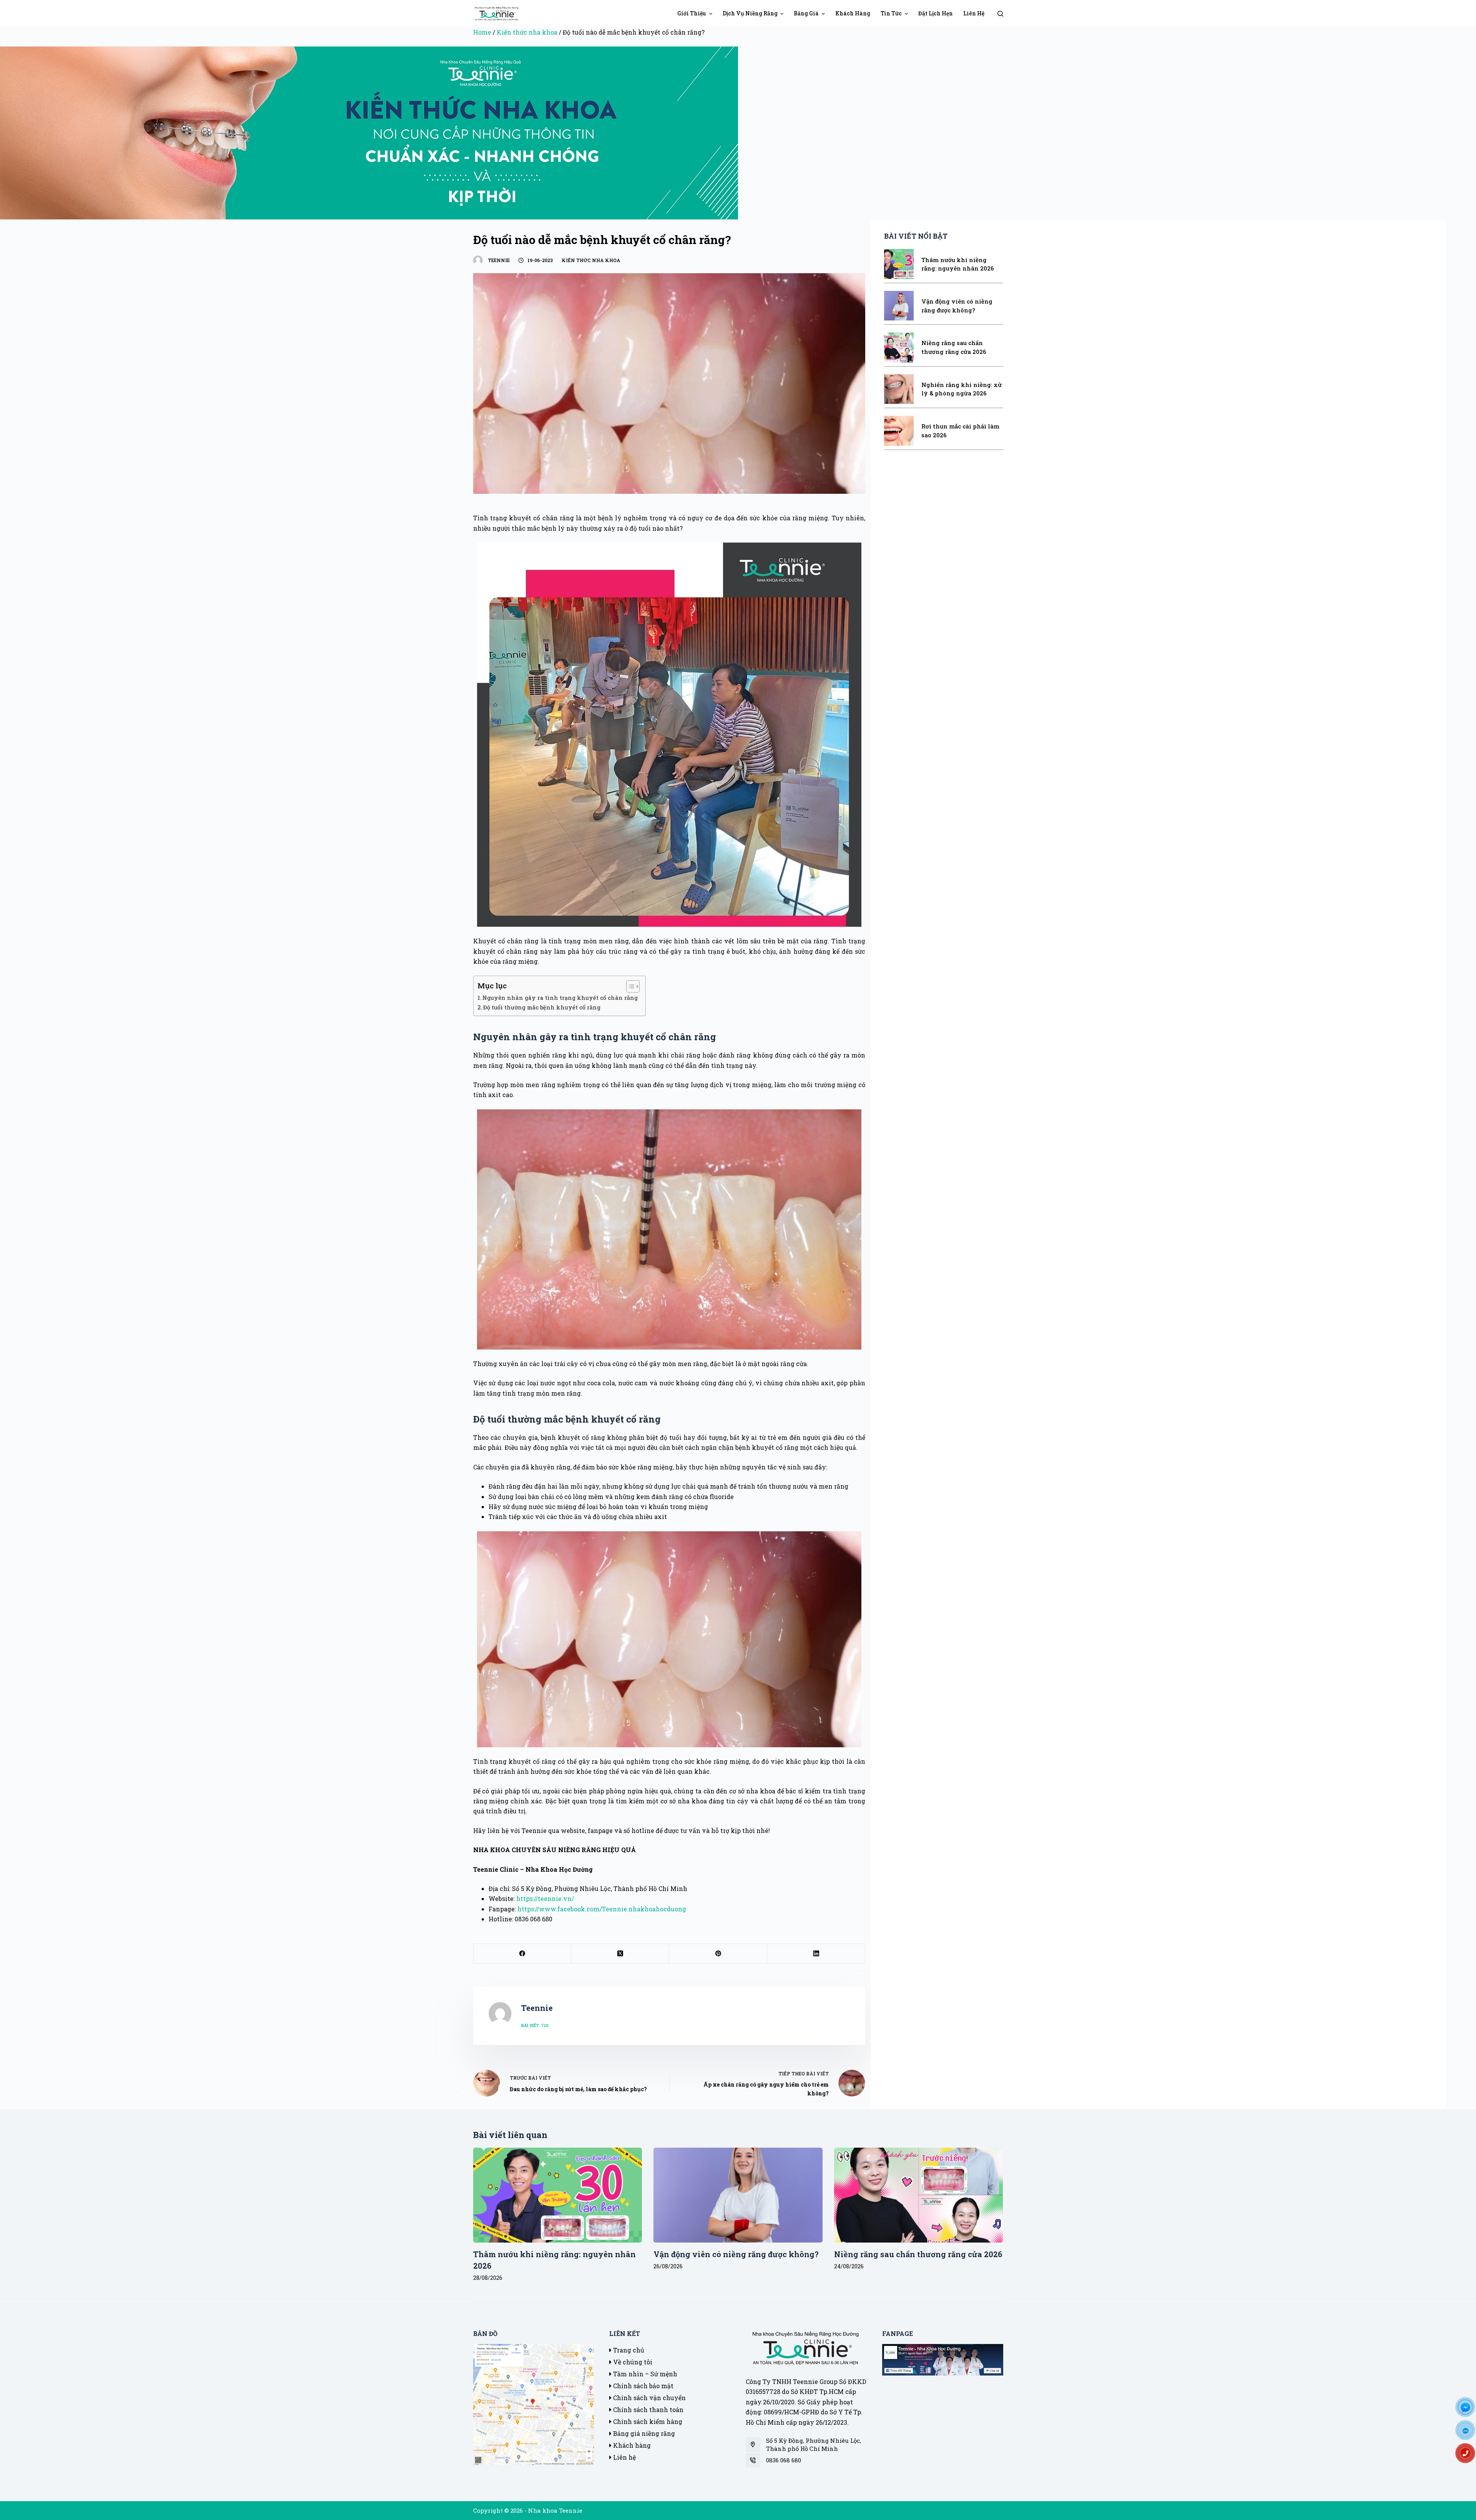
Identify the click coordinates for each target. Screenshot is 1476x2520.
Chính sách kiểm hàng (647, 2421)
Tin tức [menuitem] (891, 13)
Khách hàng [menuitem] (853, 13)
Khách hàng (631, 2445)
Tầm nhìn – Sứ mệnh (644, 2374)
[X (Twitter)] (620, 1954)
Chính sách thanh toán (647, 2410)
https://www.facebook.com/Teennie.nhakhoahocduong (602, 1909)
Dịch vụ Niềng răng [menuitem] (750, 13)
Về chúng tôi (632, 2362)
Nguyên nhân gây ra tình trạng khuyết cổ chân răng (560, 998)
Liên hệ (624, 2457)
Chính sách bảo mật (642, 2386)
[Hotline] (1468, 2456)
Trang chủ (628, 2350)
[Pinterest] (718, 1954)
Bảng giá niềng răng (643, 2433)
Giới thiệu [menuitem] (692, 13)
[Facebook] (523, 1954)
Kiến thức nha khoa (527, 32)
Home (482, 32)
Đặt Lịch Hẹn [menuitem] (936, 13)
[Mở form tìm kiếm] (1000, 14)
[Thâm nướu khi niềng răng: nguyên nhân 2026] (558, 2195)
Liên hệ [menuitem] (974, 13)
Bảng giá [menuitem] (806, 13)
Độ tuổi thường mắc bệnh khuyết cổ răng (542, 1007)
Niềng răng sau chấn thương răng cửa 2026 (918, 2254)
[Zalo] (1468, 2433)
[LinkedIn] (816, 1954)
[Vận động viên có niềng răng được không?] (738, 2195)
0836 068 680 (784, 2460)
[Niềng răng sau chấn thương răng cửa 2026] (919, 2195)
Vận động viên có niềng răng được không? (736, 2254)
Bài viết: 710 (535, 2025)
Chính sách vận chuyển (649, 2398)
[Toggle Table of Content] (629, 986)
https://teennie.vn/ (545, 1898)
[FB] (1468, 2410)
